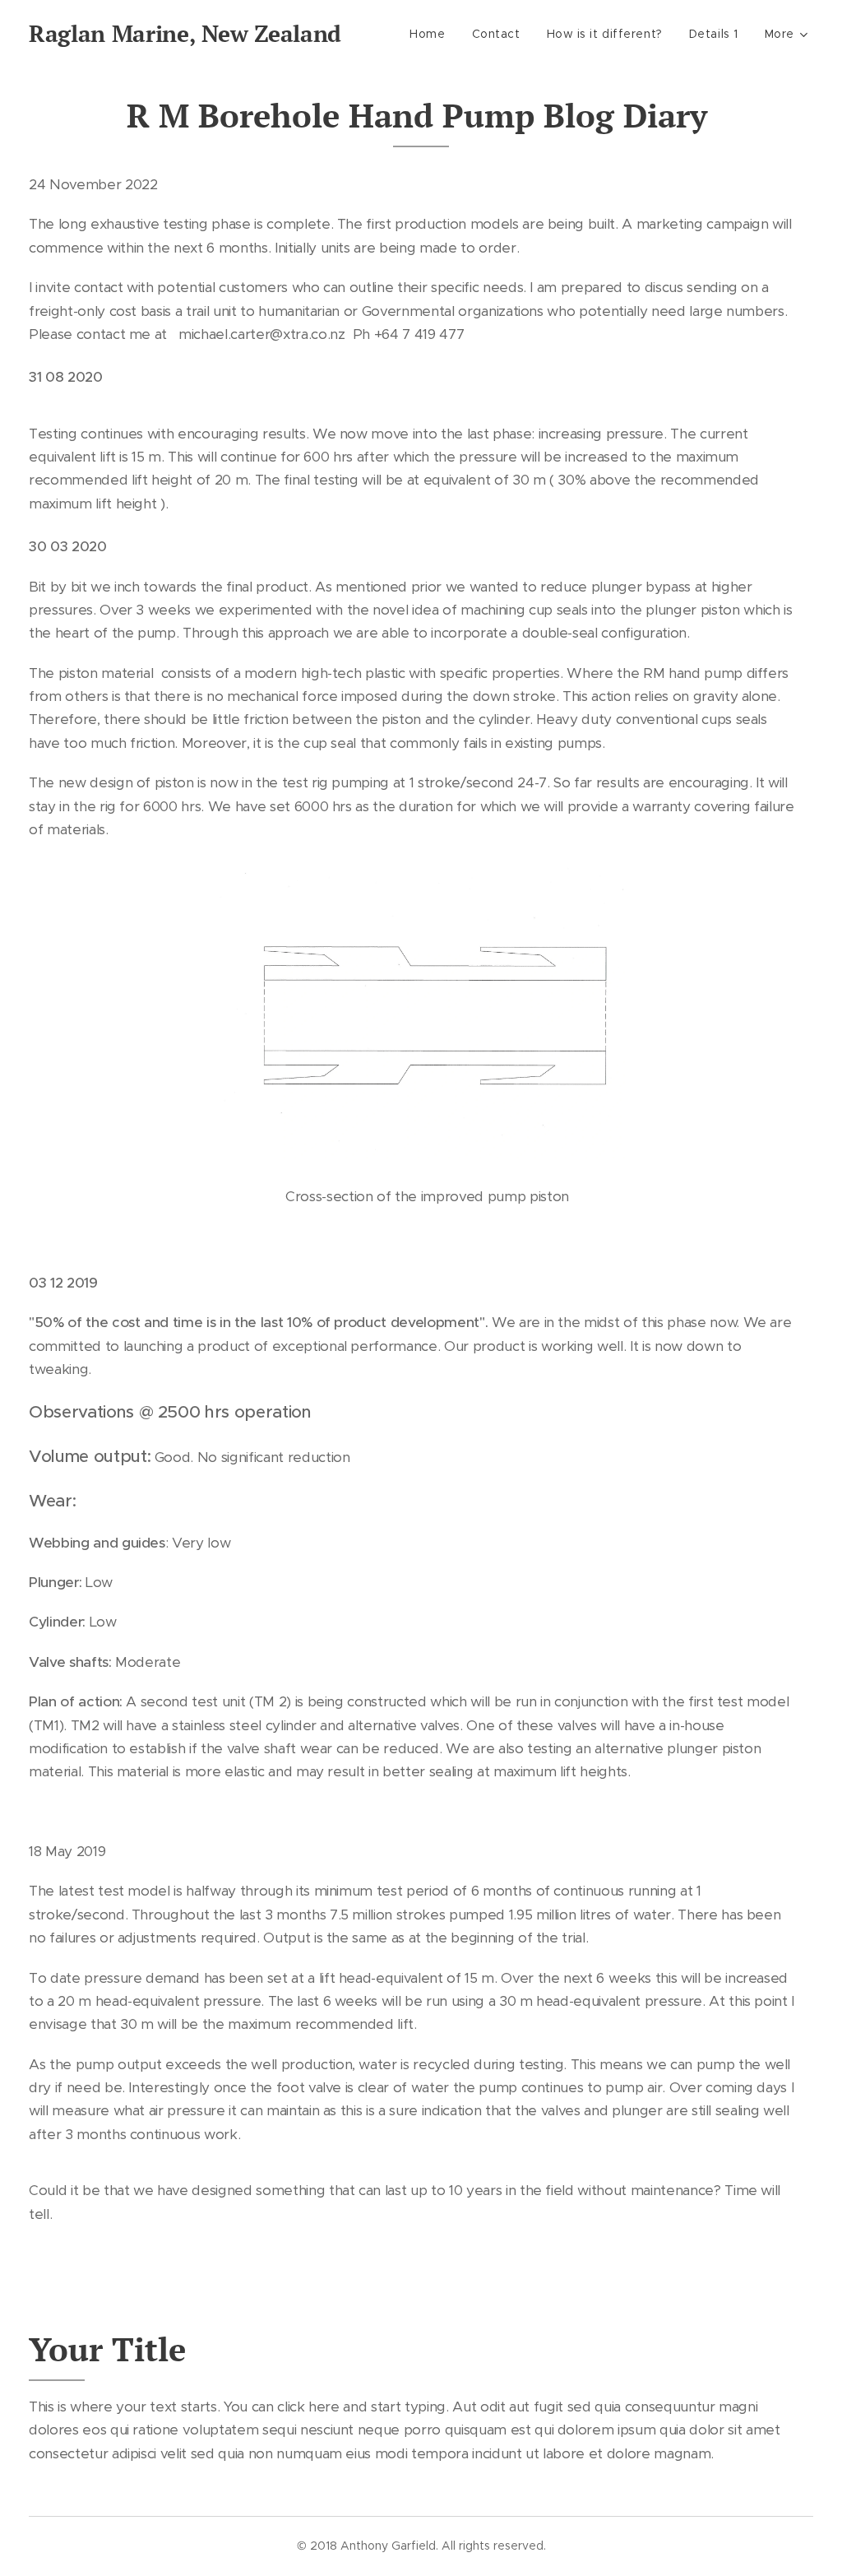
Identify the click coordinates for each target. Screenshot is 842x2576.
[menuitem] (432, 34)
